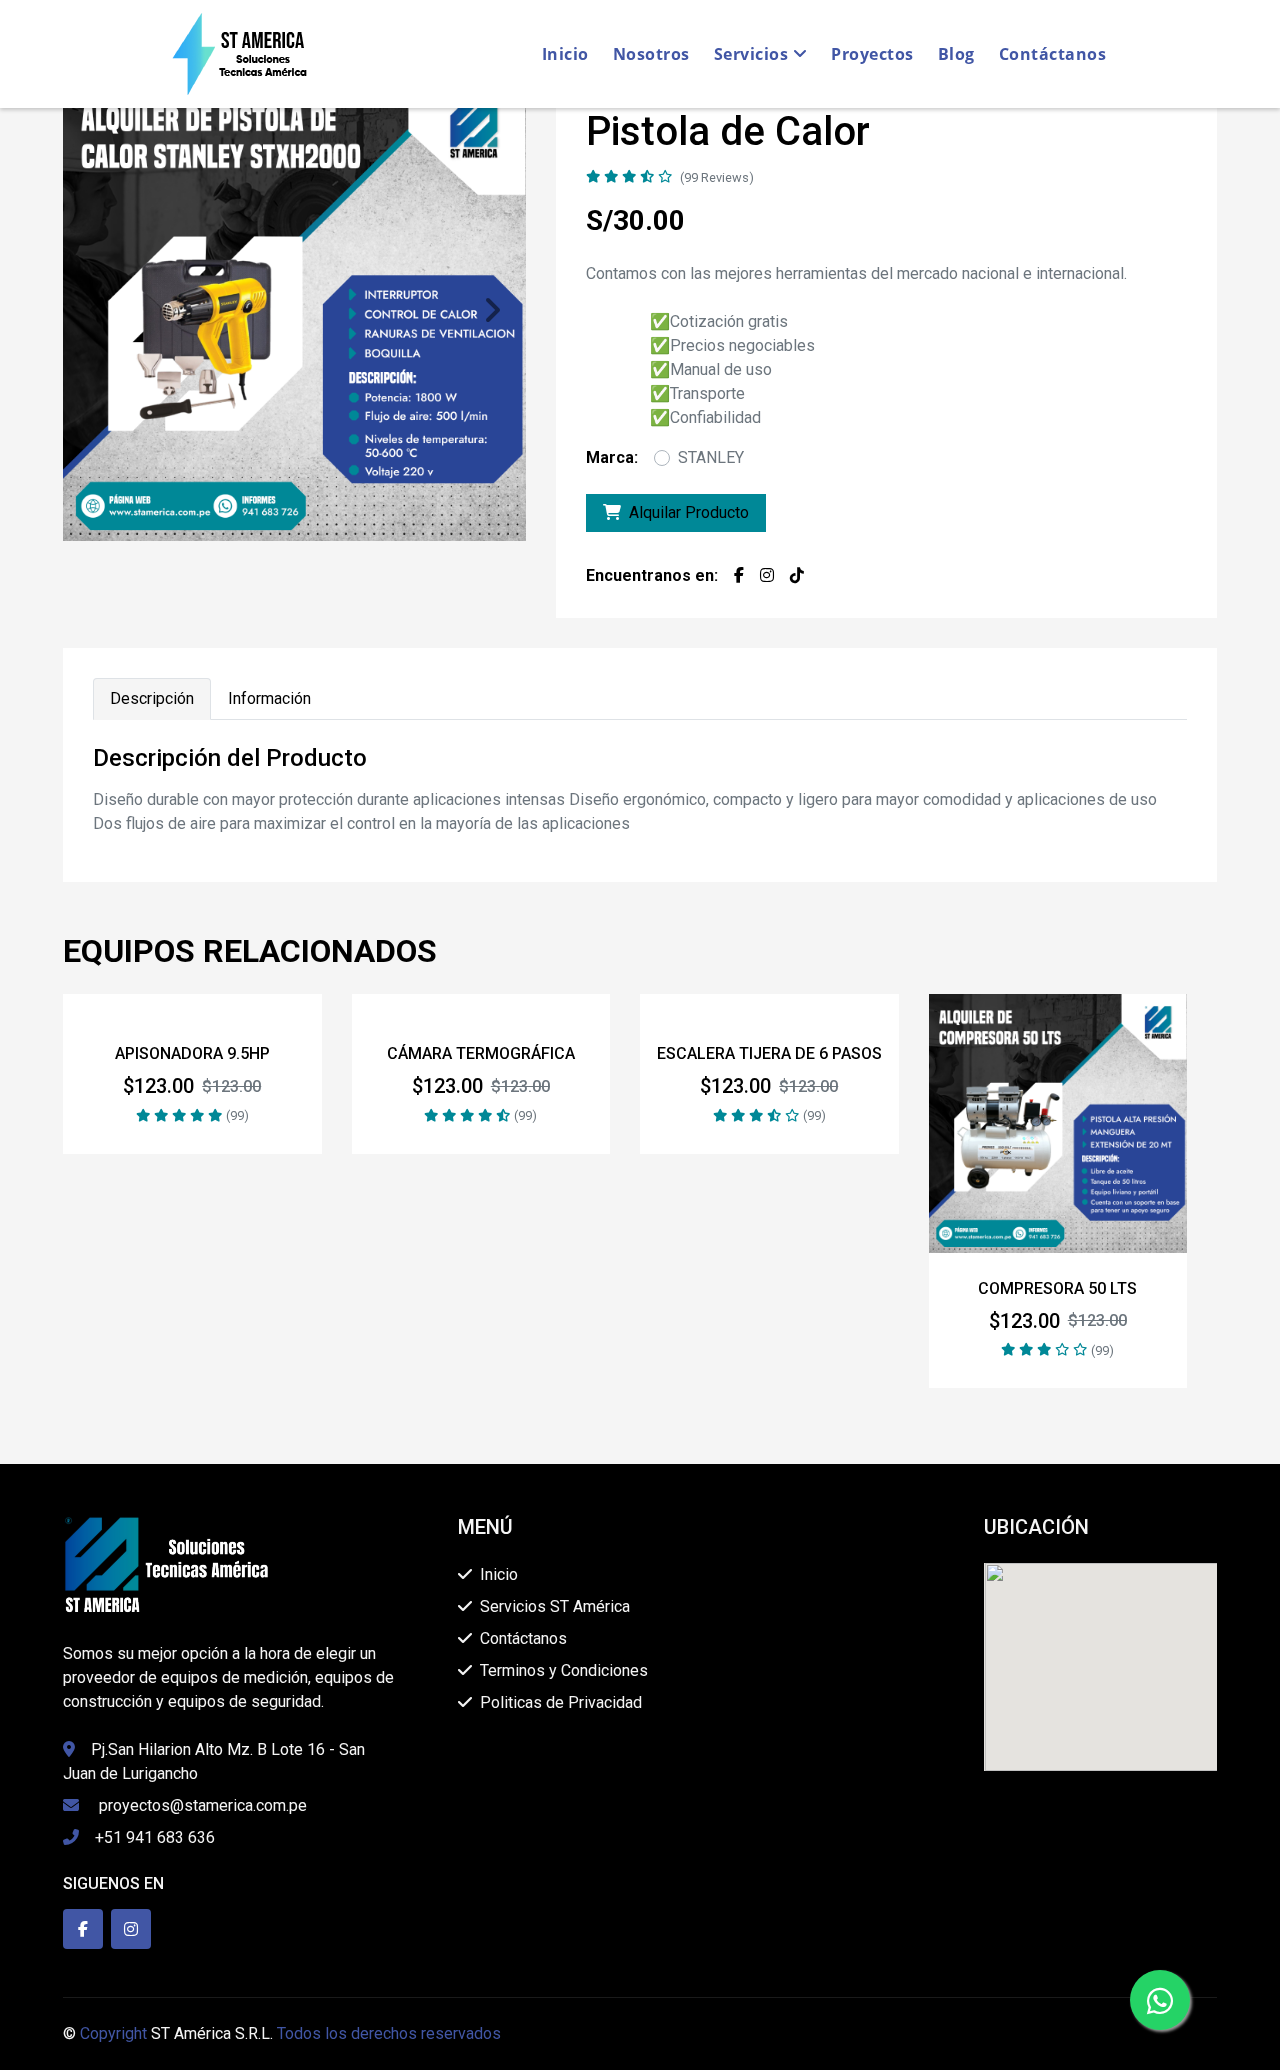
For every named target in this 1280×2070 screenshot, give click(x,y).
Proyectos (872, 54)
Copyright (113, 2033)
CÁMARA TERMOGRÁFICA (481, 1053)
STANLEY (711, 457)
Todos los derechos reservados (389, 2033)
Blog (956, 54)
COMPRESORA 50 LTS (1057, 1288)
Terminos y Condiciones (564, 1670)
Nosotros (651, 54)
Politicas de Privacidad (561, 1702)
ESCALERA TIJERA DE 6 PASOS (769, 1053)
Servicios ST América (555, 1606)
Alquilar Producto (689, 512)
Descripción (152, 698)
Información (269, 698)
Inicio (565, 54)
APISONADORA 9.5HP (192, 1053)
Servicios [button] (753, 54)
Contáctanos (1053, 54)
